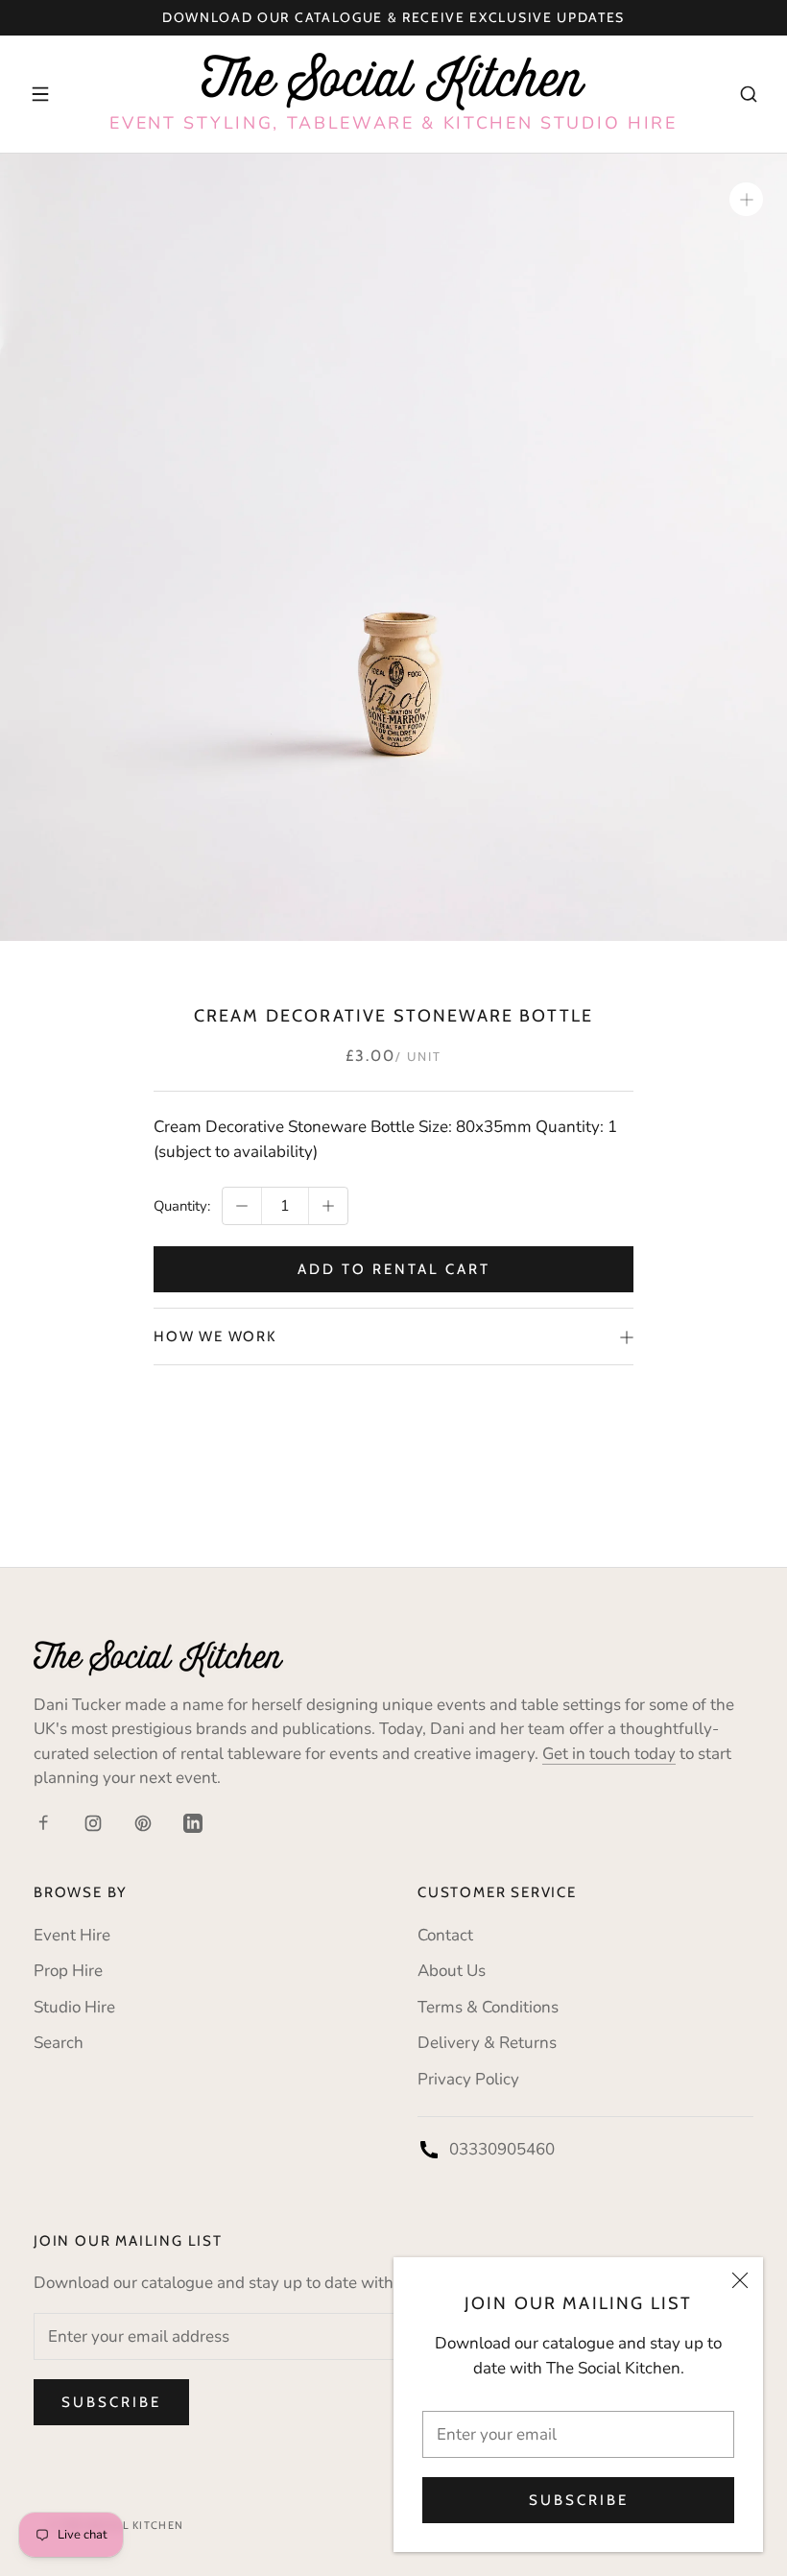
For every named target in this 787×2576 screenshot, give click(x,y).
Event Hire (72, 1935)
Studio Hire (74, 2007)
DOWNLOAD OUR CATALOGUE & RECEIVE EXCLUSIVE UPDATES (393, 17)
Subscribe (579, 2500)
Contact (445, 1935)
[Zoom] (746, 199)
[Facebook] (43, 1822)
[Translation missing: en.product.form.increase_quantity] (328, 1206)
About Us (452, 1971)
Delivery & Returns (487, 2043)
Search (59, 2043)
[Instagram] (93, 1822)
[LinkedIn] (193, 1822)
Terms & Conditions (488, 2007)
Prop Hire (68, 1971)
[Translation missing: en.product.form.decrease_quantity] (242, 1206)
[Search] (749, 94)
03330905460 (502, 2149)
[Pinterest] (143, 1822)
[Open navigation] (40, 94)
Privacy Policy (468, 2079)
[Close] (740, 2280)
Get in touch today (609, 1754)
